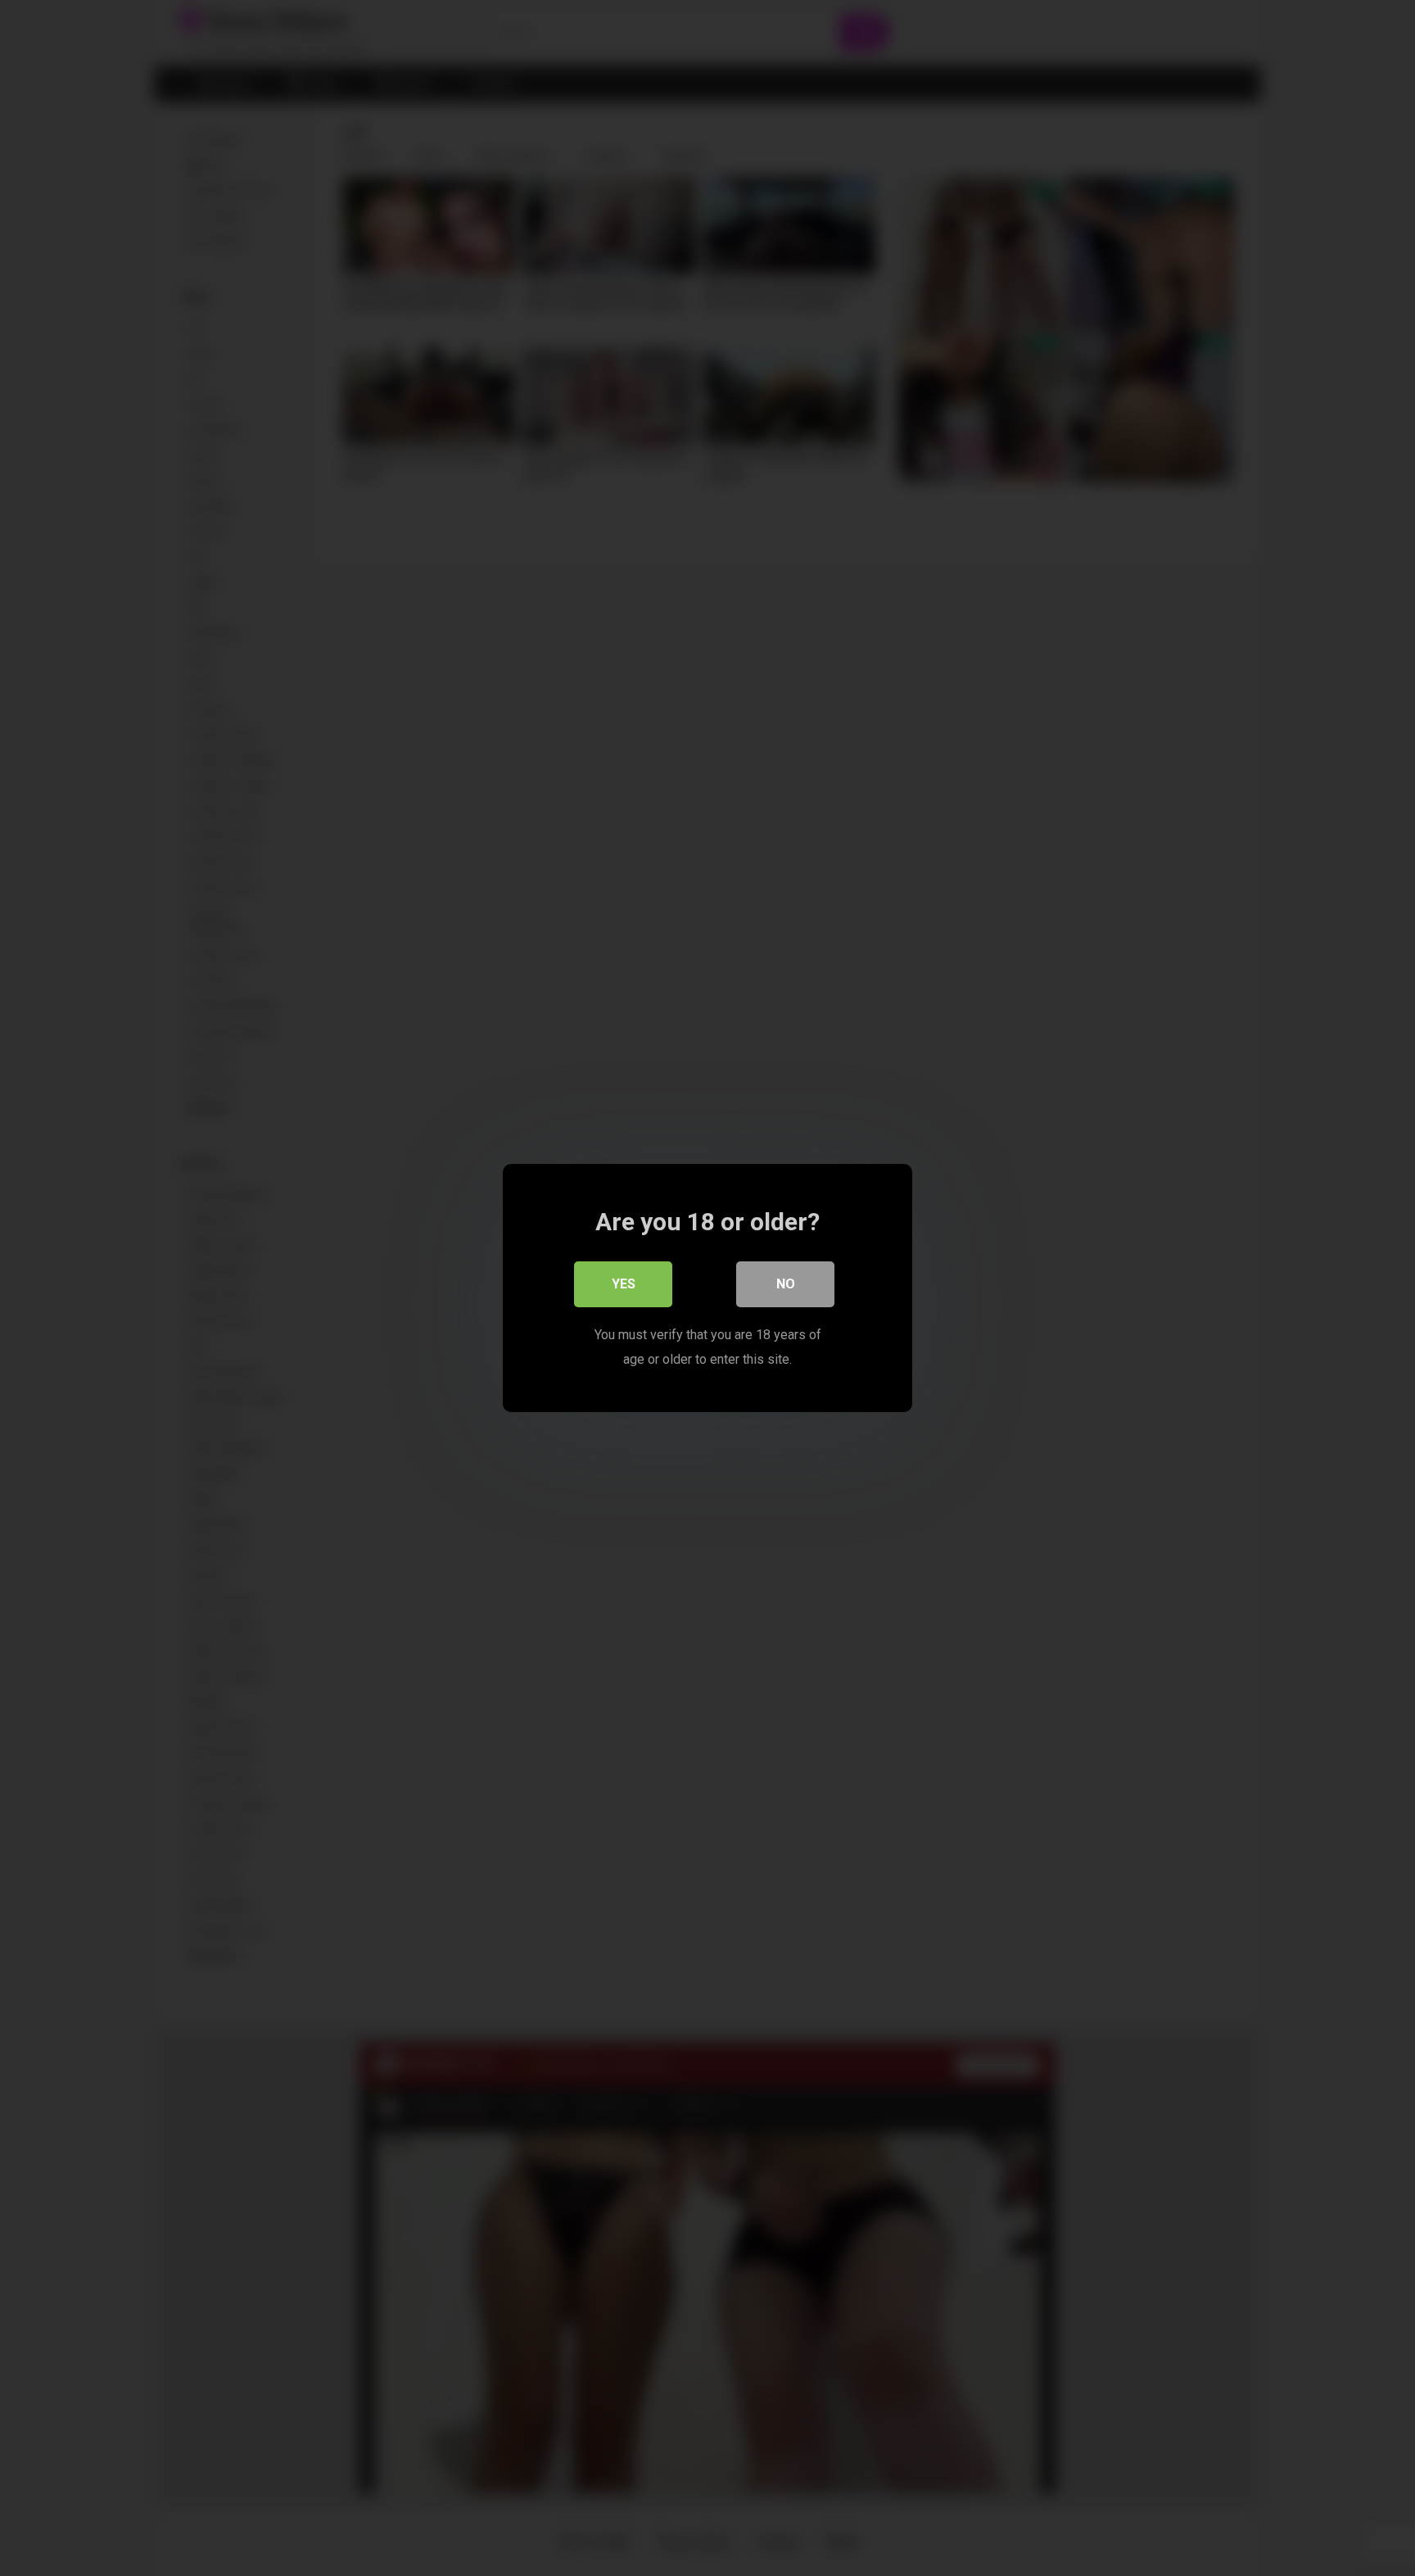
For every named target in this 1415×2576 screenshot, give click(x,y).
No (786, 1284)
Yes (624, 1284)
